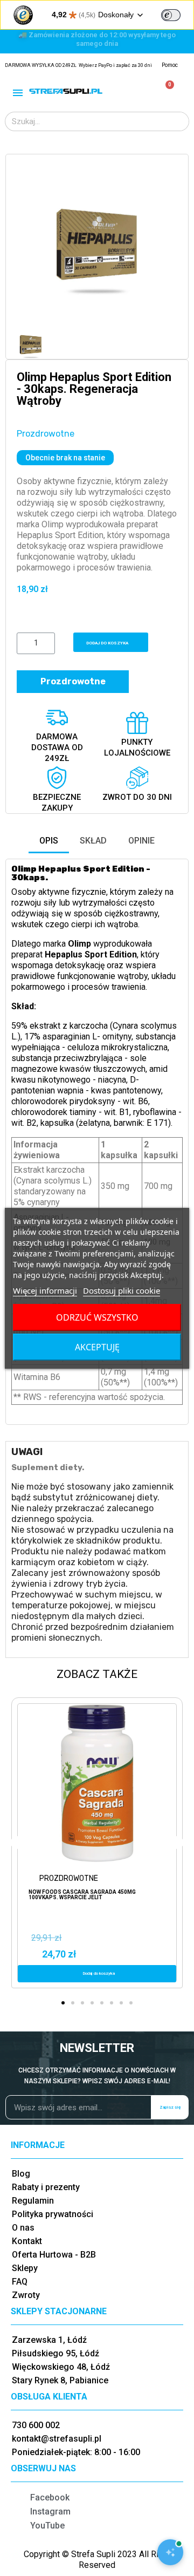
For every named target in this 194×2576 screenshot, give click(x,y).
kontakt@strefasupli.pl (57, 2439)
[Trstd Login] (177, 14)
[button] (26, 246)
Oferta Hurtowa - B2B (54, 2255)
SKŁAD (93, 841)
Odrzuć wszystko (97, 1317)
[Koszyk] (165, 91)
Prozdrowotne (46, 434)
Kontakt (27, 2241)
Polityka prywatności (53, 2214)
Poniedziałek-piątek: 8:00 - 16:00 (76, 2452)
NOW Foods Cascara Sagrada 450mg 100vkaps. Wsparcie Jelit (82, 1895)
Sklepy (25, 2268)
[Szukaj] (179, 121)
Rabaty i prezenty (46, 2187)
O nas (23, 2228)
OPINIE (141, 841)
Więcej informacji (45, 1290)
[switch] (171, 15)
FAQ (20, 2282)
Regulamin (33, 2201)
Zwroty (26, 2295)
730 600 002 (36, 2425)
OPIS (49, 841)
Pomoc (170, 65)
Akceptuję (97, 1347)
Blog (21, 2174)
